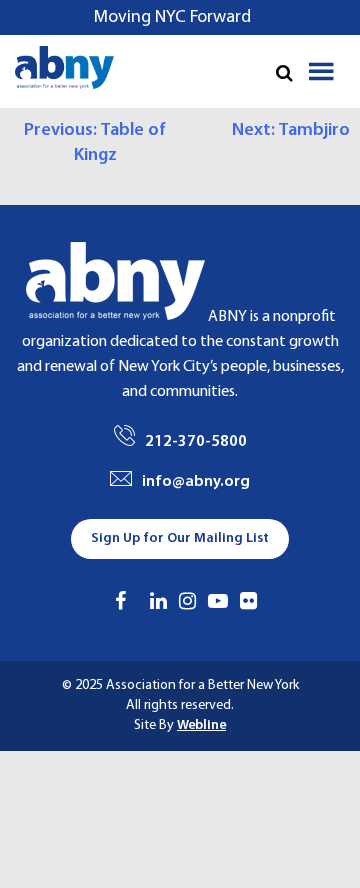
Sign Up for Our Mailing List (180, 538)
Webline (201, 725)
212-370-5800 (196, 442)
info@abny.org (196, 482)
